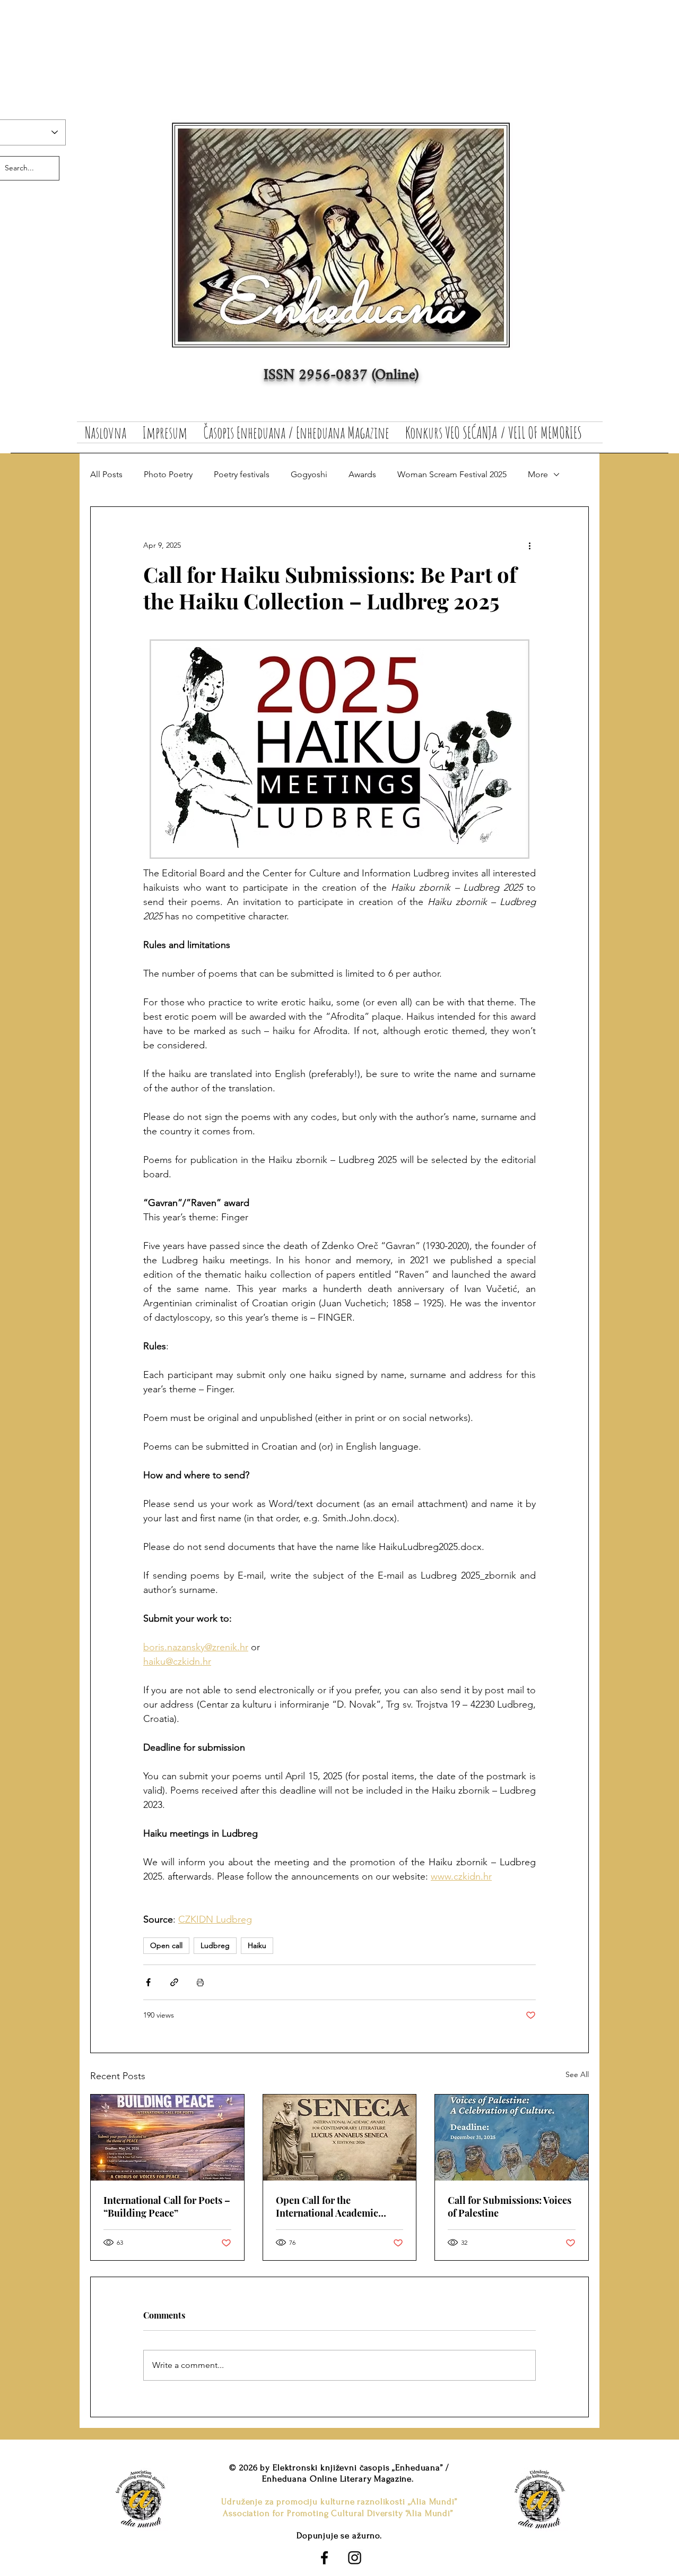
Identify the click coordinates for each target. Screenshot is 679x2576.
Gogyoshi (309, 474)
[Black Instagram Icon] (355, 2558)
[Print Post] (200, 1982)
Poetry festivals (242, 474)
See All (577, 2074)
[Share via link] (174, 1982)
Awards (362, 474)
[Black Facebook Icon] (324, 2558)
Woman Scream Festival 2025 (452, 474)
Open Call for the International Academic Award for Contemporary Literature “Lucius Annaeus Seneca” (336, 2207)
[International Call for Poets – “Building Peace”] (167, 2138)
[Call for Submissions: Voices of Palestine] (512, 2138)
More (538, 474)
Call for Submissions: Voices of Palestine (510, 2207)
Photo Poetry (168, 474)
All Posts (106, 474)
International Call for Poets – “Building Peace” (167, 2207)
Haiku (257, 1945)
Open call (166, 1945)
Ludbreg (215, 1945)
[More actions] (529, 545)
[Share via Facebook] (148, 1982)
